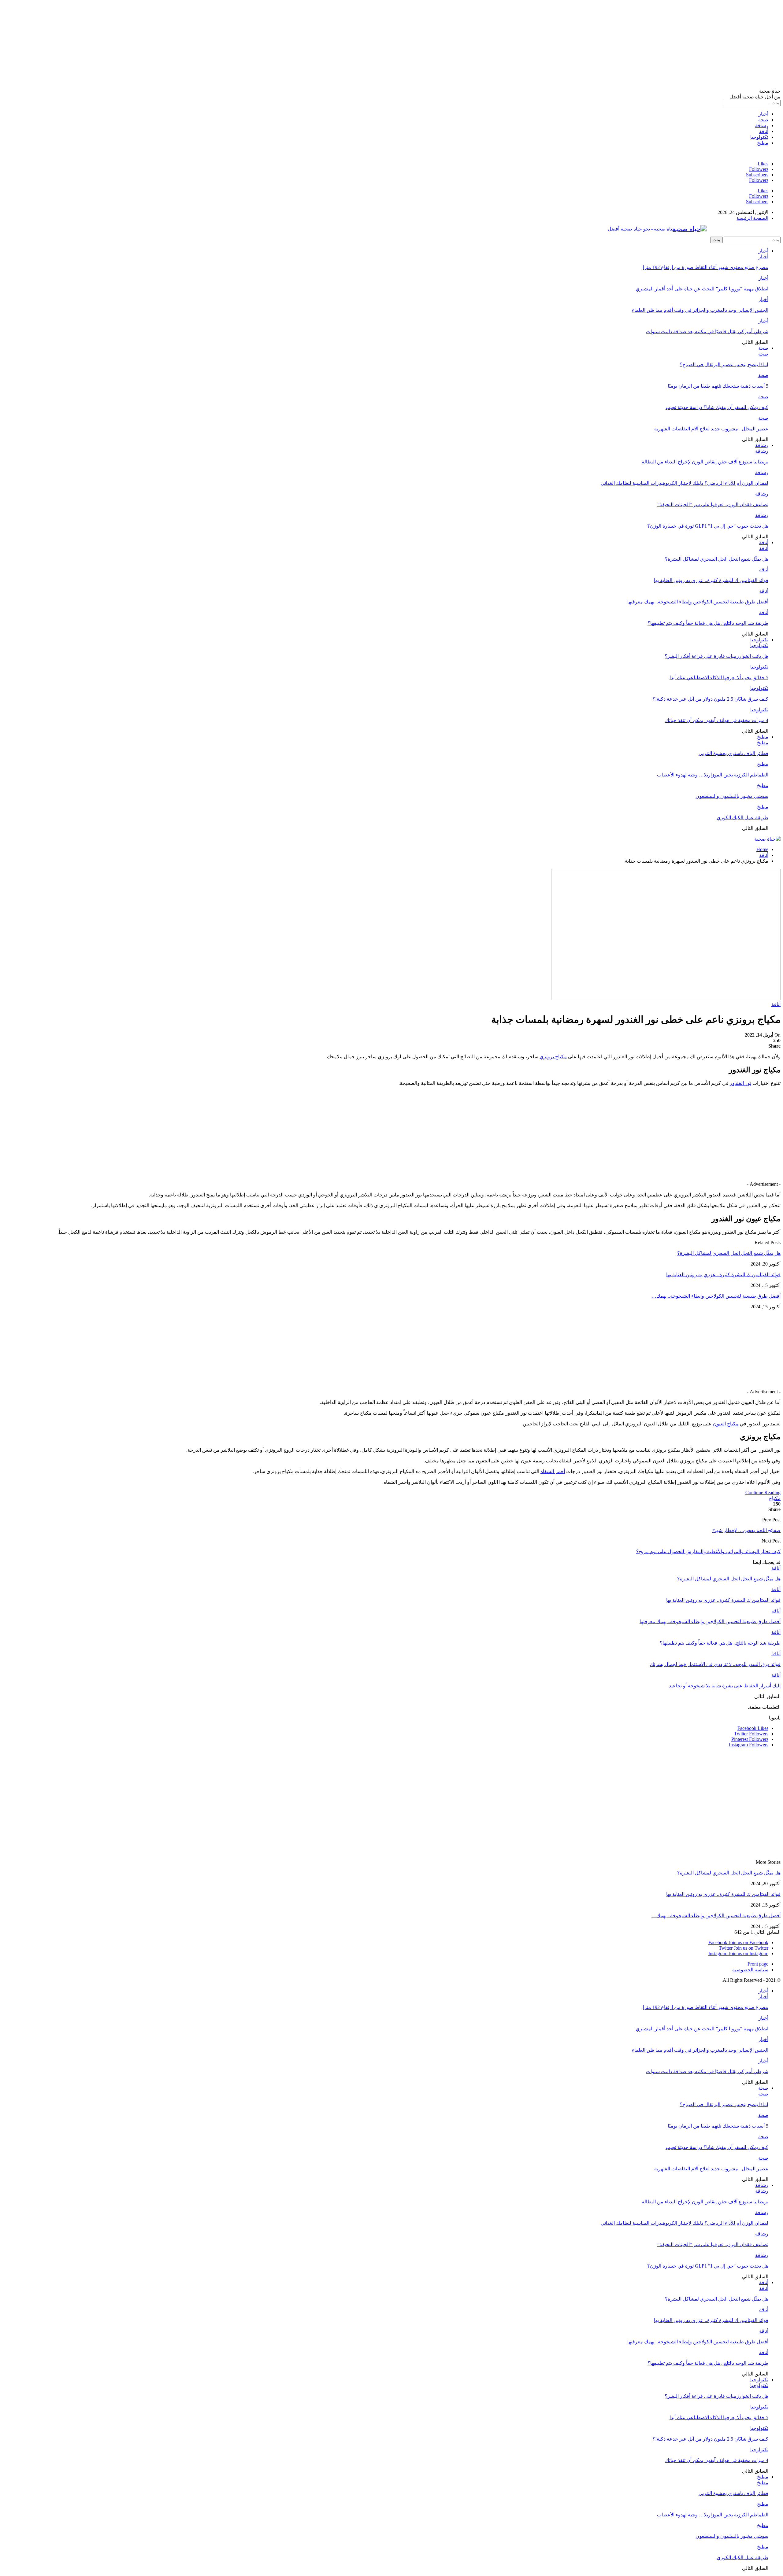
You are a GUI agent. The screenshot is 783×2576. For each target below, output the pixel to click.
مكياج (775, 1498)
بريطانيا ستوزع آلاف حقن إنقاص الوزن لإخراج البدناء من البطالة (705, 462)
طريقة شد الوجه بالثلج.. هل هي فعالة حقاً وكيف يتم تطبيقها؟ (708, 623)
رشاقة (762, 125)
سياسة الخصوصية (750, 1970)
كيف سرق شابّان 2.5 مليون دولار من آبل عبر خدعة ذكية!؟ (710, 699)
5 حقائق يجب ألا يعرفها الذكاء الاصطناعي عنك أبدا (719, 678)
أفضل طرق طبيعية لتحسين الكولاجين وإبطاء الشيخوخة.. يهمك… (716, 1296)
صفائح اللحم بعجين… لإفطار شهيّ (746, 1530)
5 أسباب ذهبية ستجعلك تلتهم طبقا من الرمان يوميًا (718, 386)
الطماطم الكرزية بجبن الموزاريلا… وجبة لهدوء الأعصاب (713, 775)
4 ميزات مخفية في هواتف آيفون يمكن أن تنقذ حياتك (717, 720)
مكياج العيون (726, 1424)
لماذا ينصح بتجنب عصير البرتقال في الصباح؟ (724, 365)
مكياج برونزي (553, 1057)
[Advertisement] (597, 45)
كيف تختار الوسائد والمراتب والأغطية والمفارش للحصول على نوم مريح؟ (708, 1551)
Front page (758, 1964)
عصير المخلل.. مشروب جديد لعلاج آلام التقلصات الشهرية (711, 429)
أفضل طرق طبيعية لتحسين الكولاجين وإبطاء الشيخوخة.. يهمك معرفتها (698, 602)
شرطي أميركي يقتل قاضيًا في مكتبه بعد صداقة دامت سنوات (707, 332)
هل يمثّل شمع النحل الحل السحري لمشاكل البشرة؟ (717, 559)
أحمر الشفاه (553, 1471)
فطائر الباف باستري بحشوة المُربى (733, 753)
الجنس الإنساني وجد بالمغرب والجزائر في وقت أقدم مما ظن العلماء (700, 310)
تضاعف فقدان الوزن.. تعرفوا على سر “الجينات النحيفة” (713, 505)
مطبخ (763, 143)
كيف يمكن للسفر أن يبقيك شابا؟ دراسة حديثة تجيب (717, 407)
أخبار (763, 114)
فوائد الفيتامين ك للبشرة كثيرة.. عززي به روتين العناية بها (711, 580)
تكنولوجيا (759, 137)
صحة (763, 120)
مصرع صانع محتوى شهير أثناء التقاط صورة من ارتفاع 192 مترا (706, 267)
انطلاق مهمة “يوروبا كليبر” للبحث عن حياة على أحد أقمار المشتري (702, 289)
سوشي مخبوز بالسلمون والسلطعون (732, 796)
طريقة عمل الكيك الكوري (742, 818)
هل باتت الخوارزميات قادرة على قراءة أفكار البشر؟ (716, 656)
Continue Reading (763, 1493)
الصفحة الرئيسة (752, 218)
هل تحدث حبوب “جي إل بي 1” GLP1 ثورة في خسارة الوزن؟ (708, 526)
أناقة (764, 131)
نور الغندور (740, 1083)
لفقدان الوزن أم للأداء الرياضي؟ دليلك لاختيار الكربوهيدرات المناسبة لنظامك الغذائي (685, 483)
